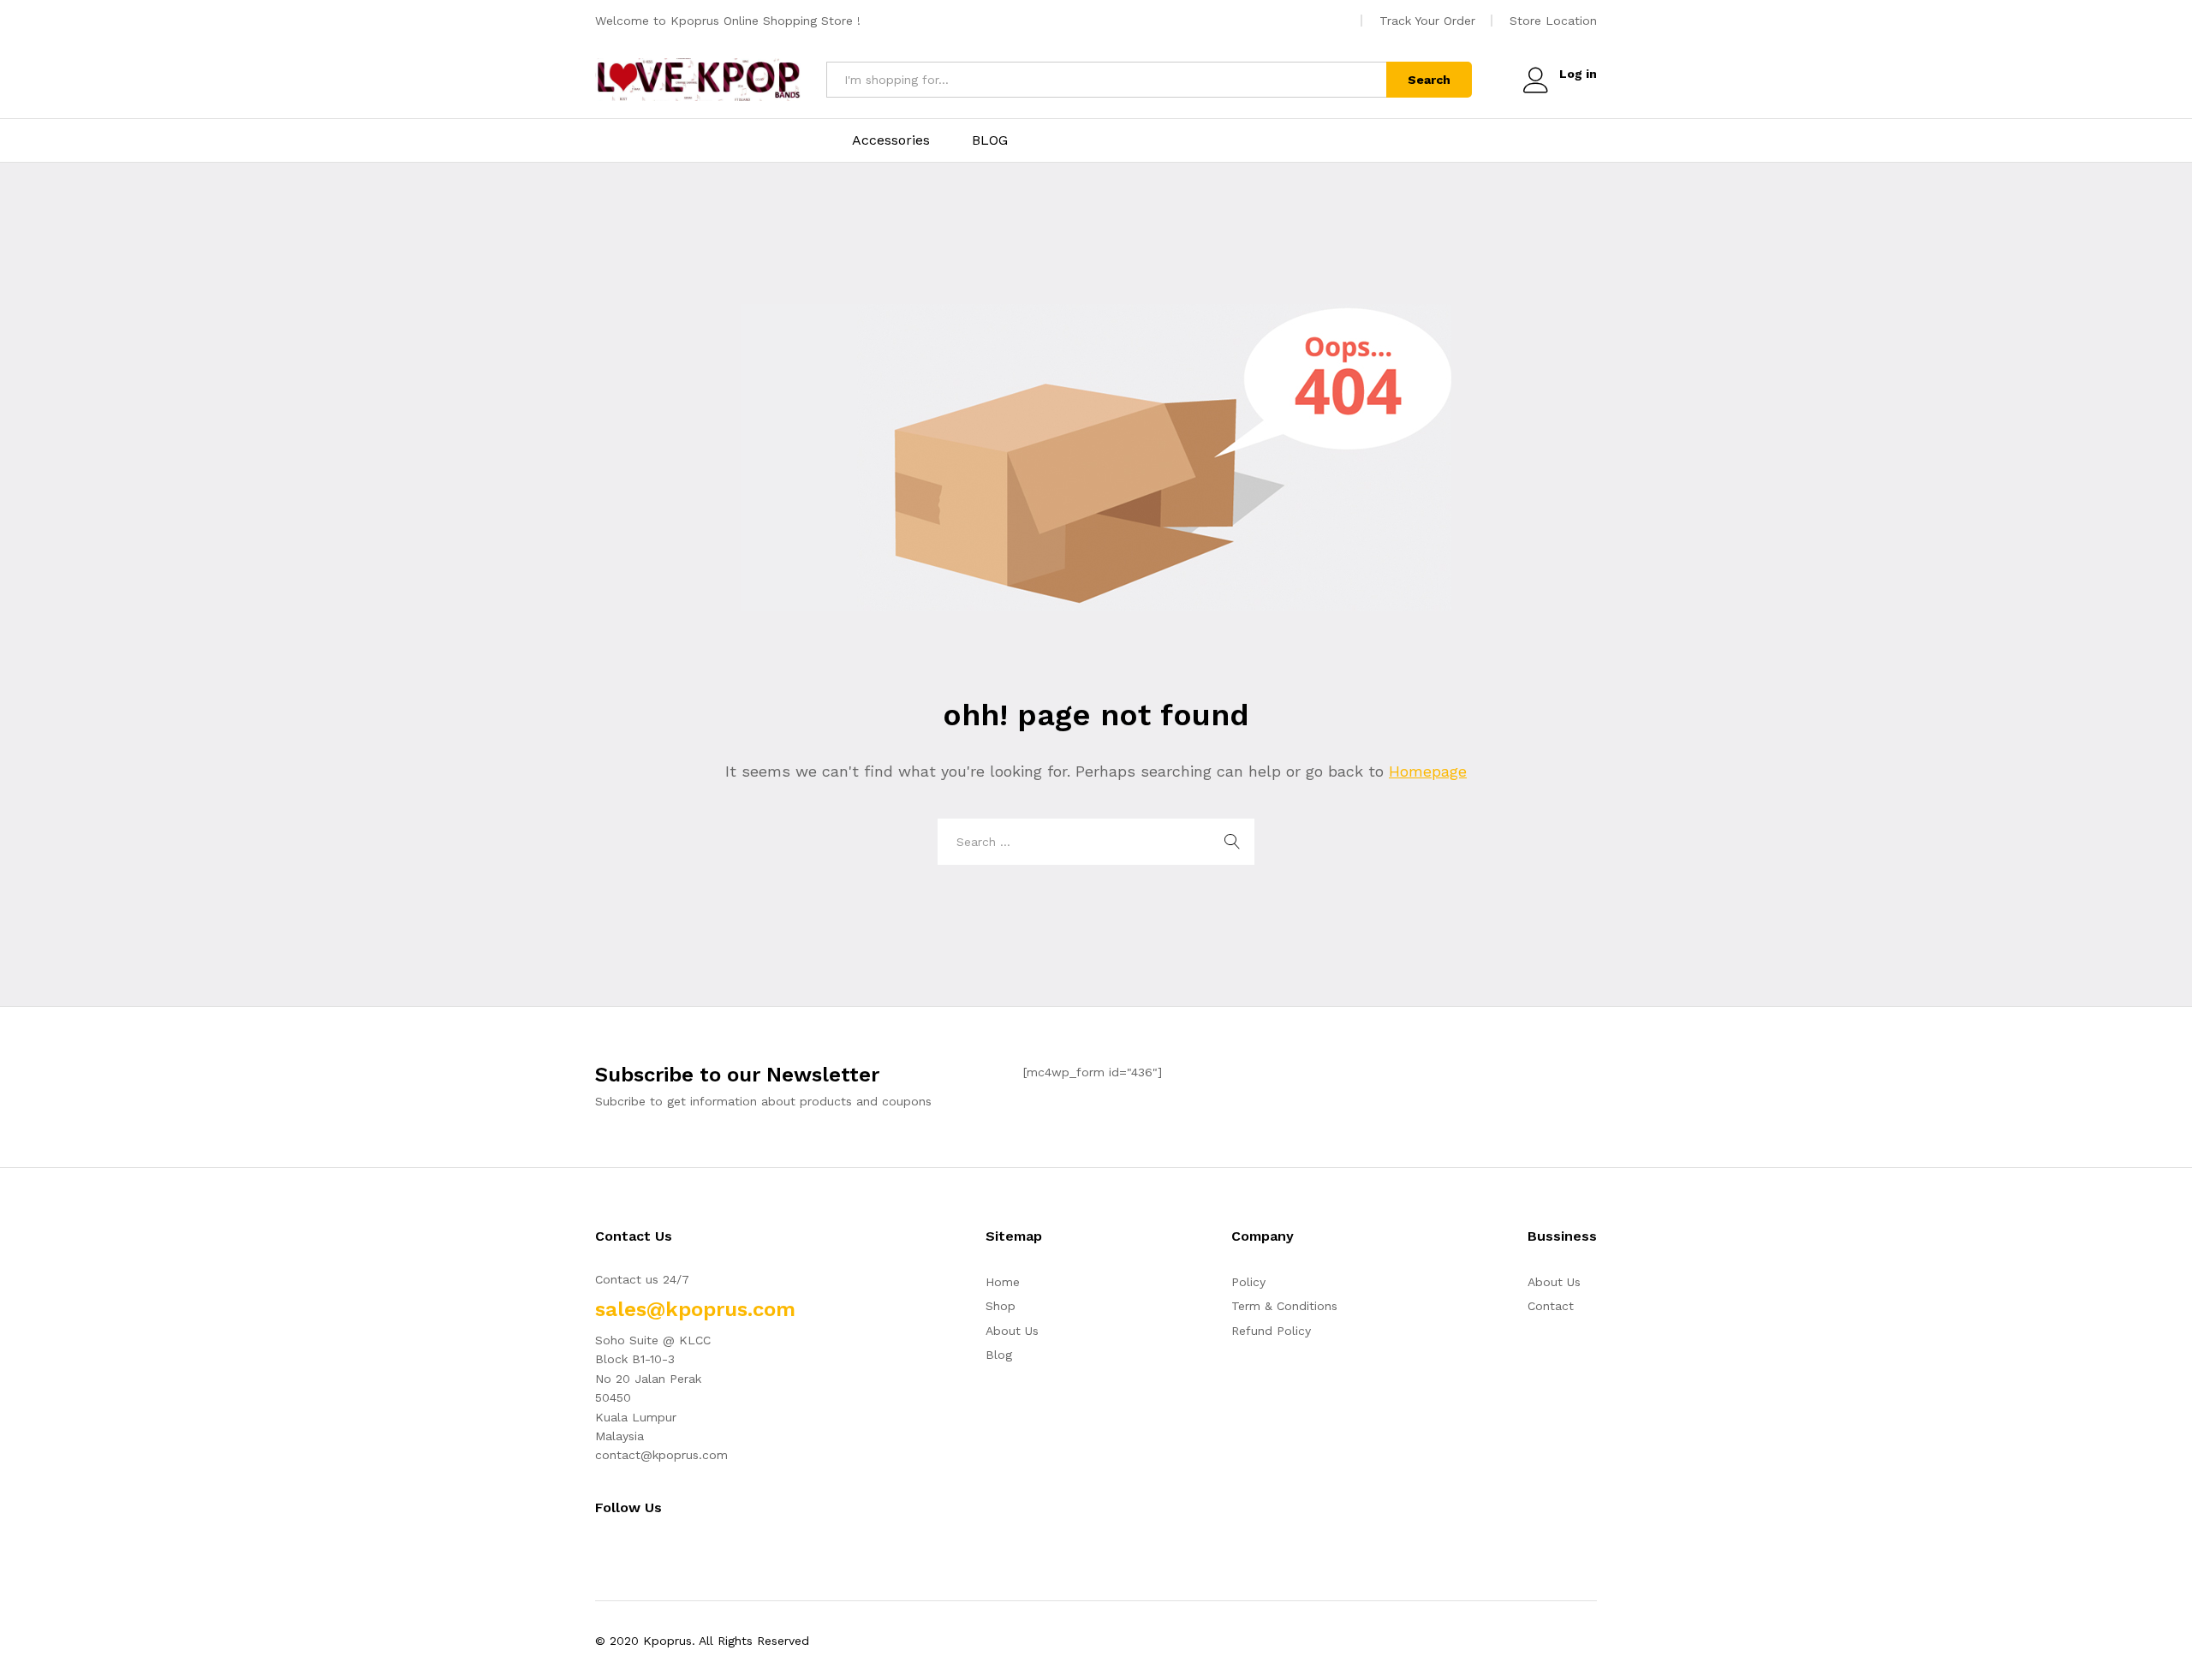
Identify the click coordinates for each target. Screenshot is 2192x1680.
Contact (1551, 1306)
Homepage (1428, 771)
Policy (1248, 1282)
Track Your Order (1427, 21)
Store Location (1553, 21)
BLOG (990, 140)
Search (1429, 80)
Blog (999, 1355)
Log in (1578, 74)
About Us (1012, 1331)
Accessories (891, 140)
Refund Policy (1271, 1331)
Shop (1001, 1306)
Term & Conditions (1284, 1306)
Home (1003, 1282)
